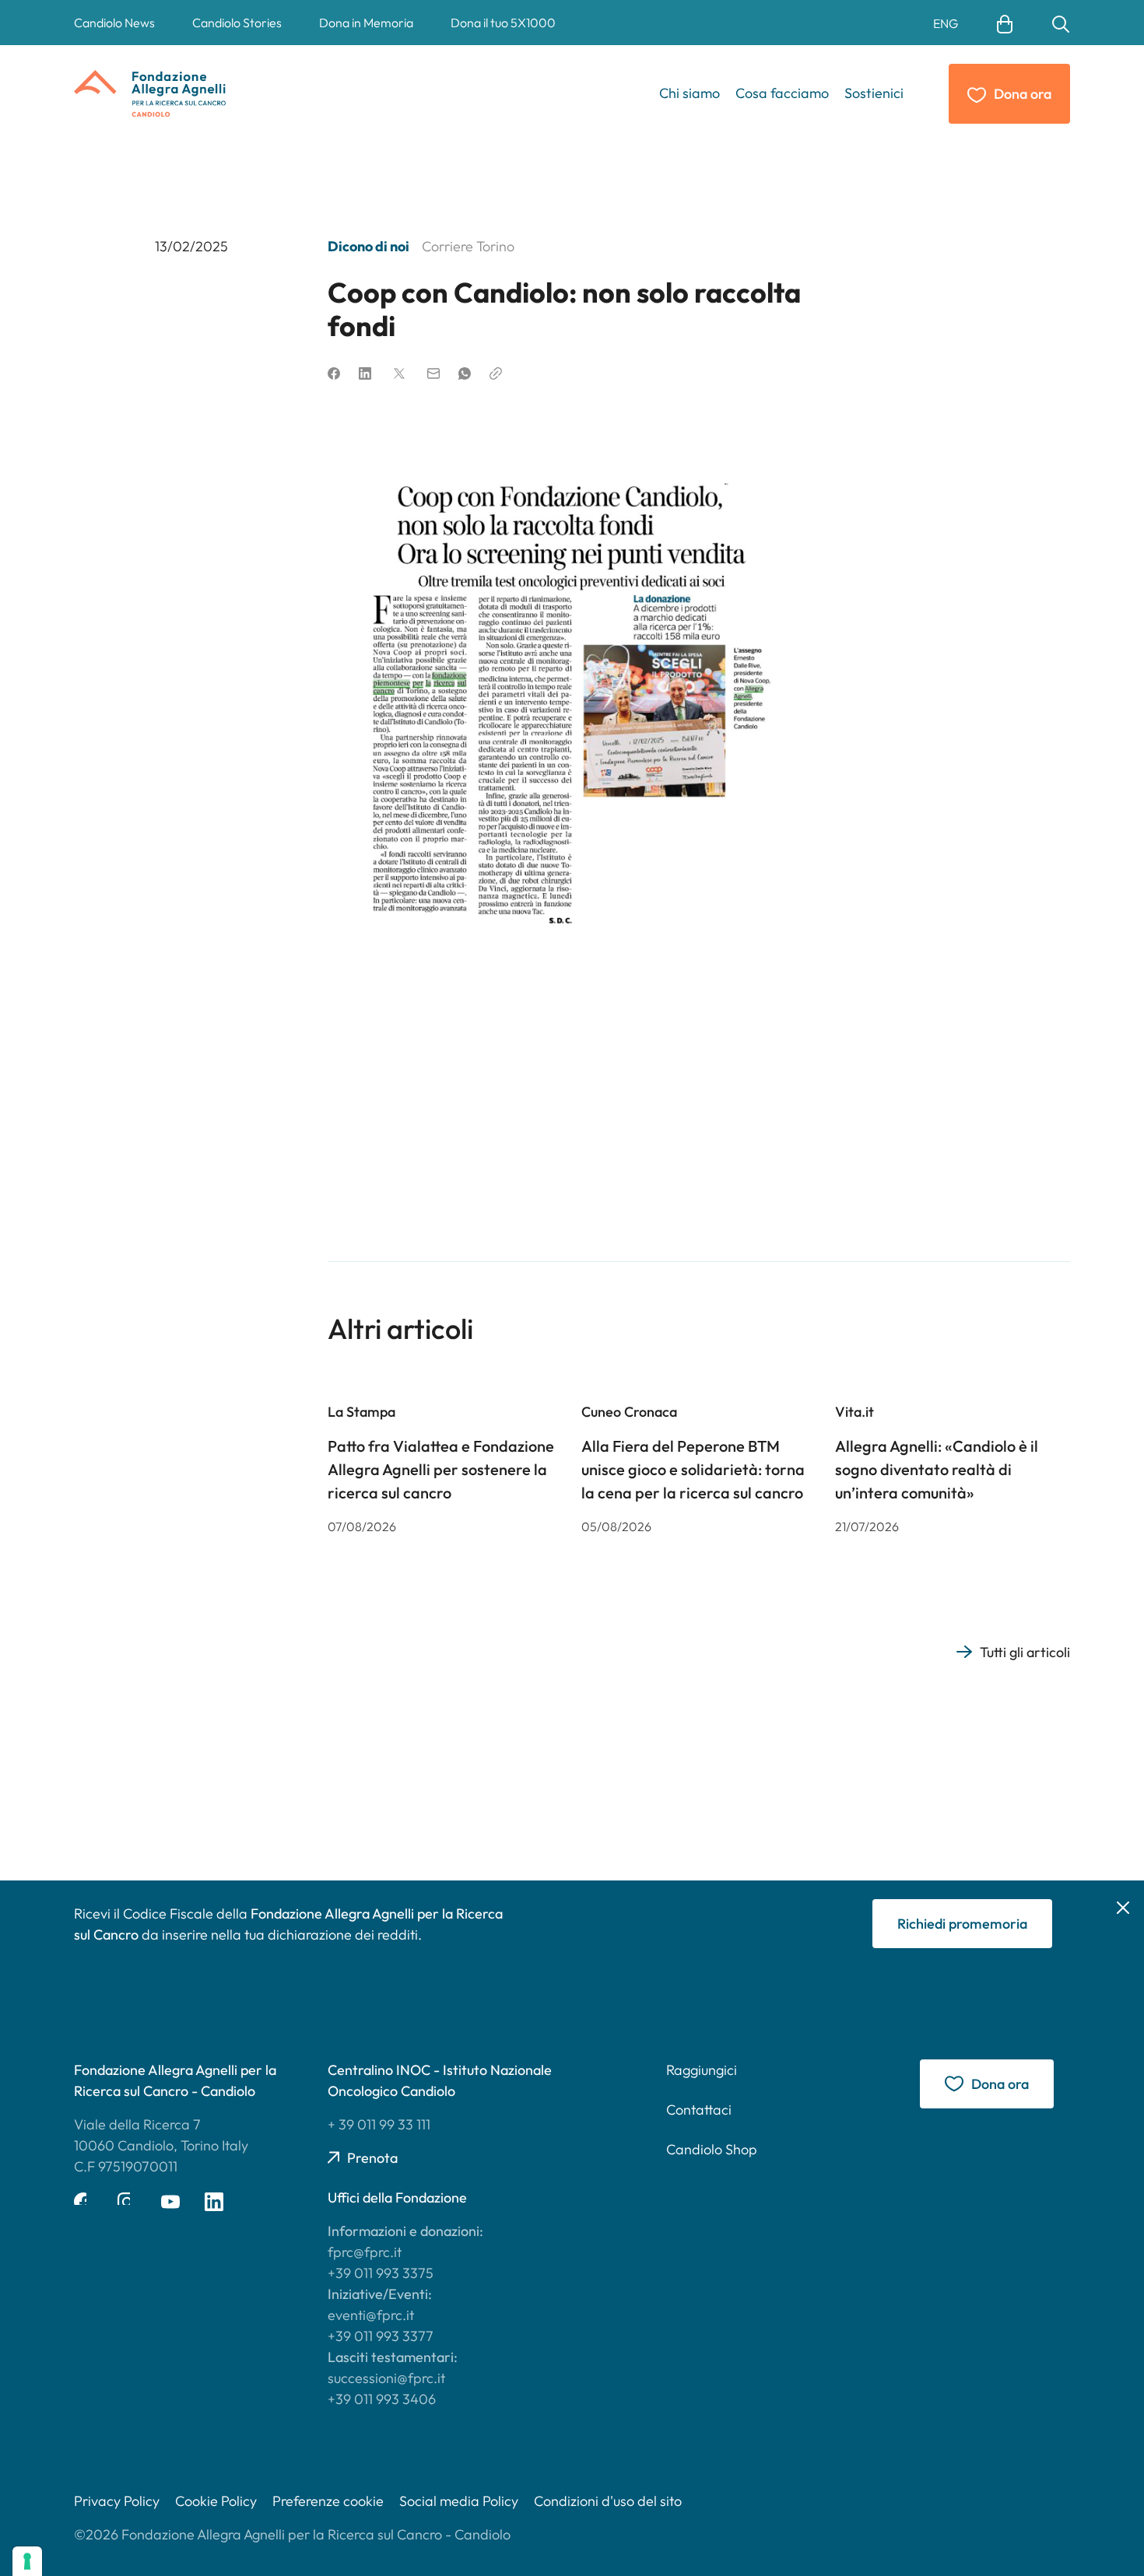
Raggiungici (702, 2070)
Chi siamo (690, 93)
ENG (946, 23)
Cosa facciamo (782, 93)
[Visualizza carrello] (1005, 23)
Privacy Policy (117, 2501)
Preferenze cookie (328, 2501)
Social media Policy (459, 2501)
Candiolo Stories (237, 23)
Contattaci (699, 2110)
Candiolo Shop (712, 2149)
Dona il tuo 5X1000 (503, 23)
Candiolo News (114, 23)
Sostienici (874, 93)
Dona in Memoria (366, 23)
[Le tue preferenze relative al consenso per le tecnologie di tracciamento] (27, 2561)
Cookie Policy (216, 2501)
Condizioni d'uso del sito (608, 2501)
